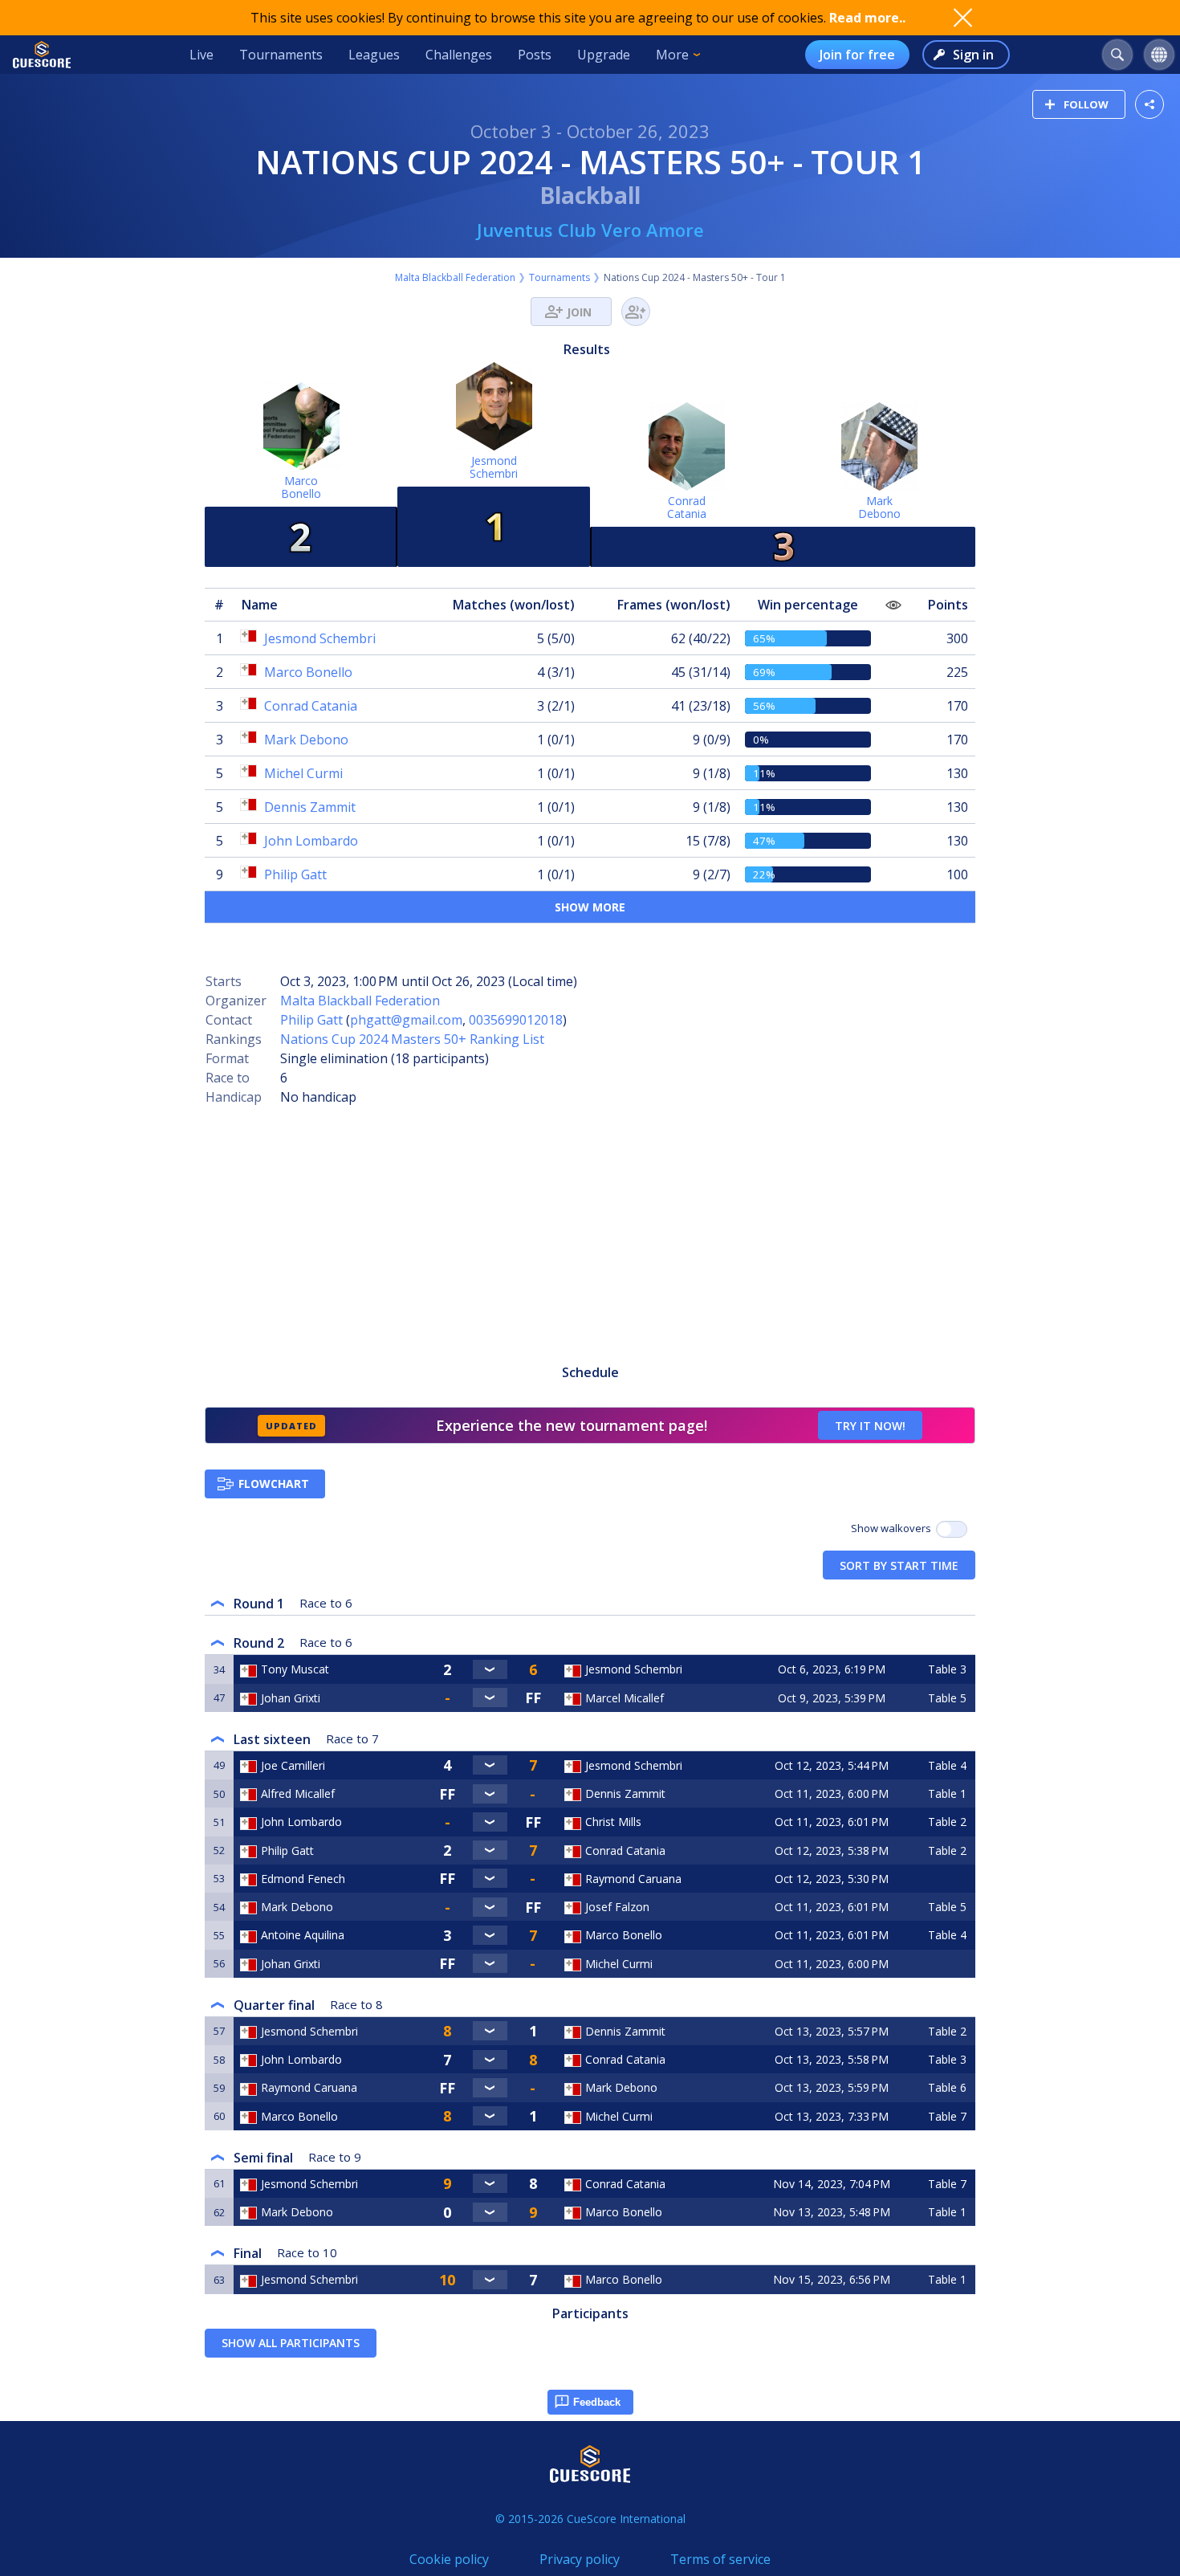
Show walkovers (893, 1528)
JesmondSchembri (494, 467)
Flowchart (274, 1484)
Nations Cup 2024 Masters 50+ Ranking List (412, 1039)
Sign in (973, 55)
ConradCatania (687, 507)
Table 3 (947, 1669)
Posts (535, 55)
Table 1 (947, 1793)
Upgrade (604, 55)
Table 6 (947, 2087)
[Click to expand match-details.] (490, 1669)
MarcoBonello (301, 487)
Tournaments (281, 55)
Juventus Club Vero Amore (590, 230)
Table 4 (947, 1765)
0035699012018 (516, 1020)
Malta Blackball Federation (455, 277)
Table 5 (947, 1698)
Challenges (459, 55)
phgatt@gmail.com (406, 1020)
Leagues (374, 55)
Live (201, 55)
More (672, 55)
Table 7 (947, 2116)
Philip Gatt (311, 1020)
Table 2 (947, 1822)
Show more (590, 907)
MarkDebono (879, 507)
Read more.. (867, 18)
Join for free (857, 55)
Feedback (597, 2402)
